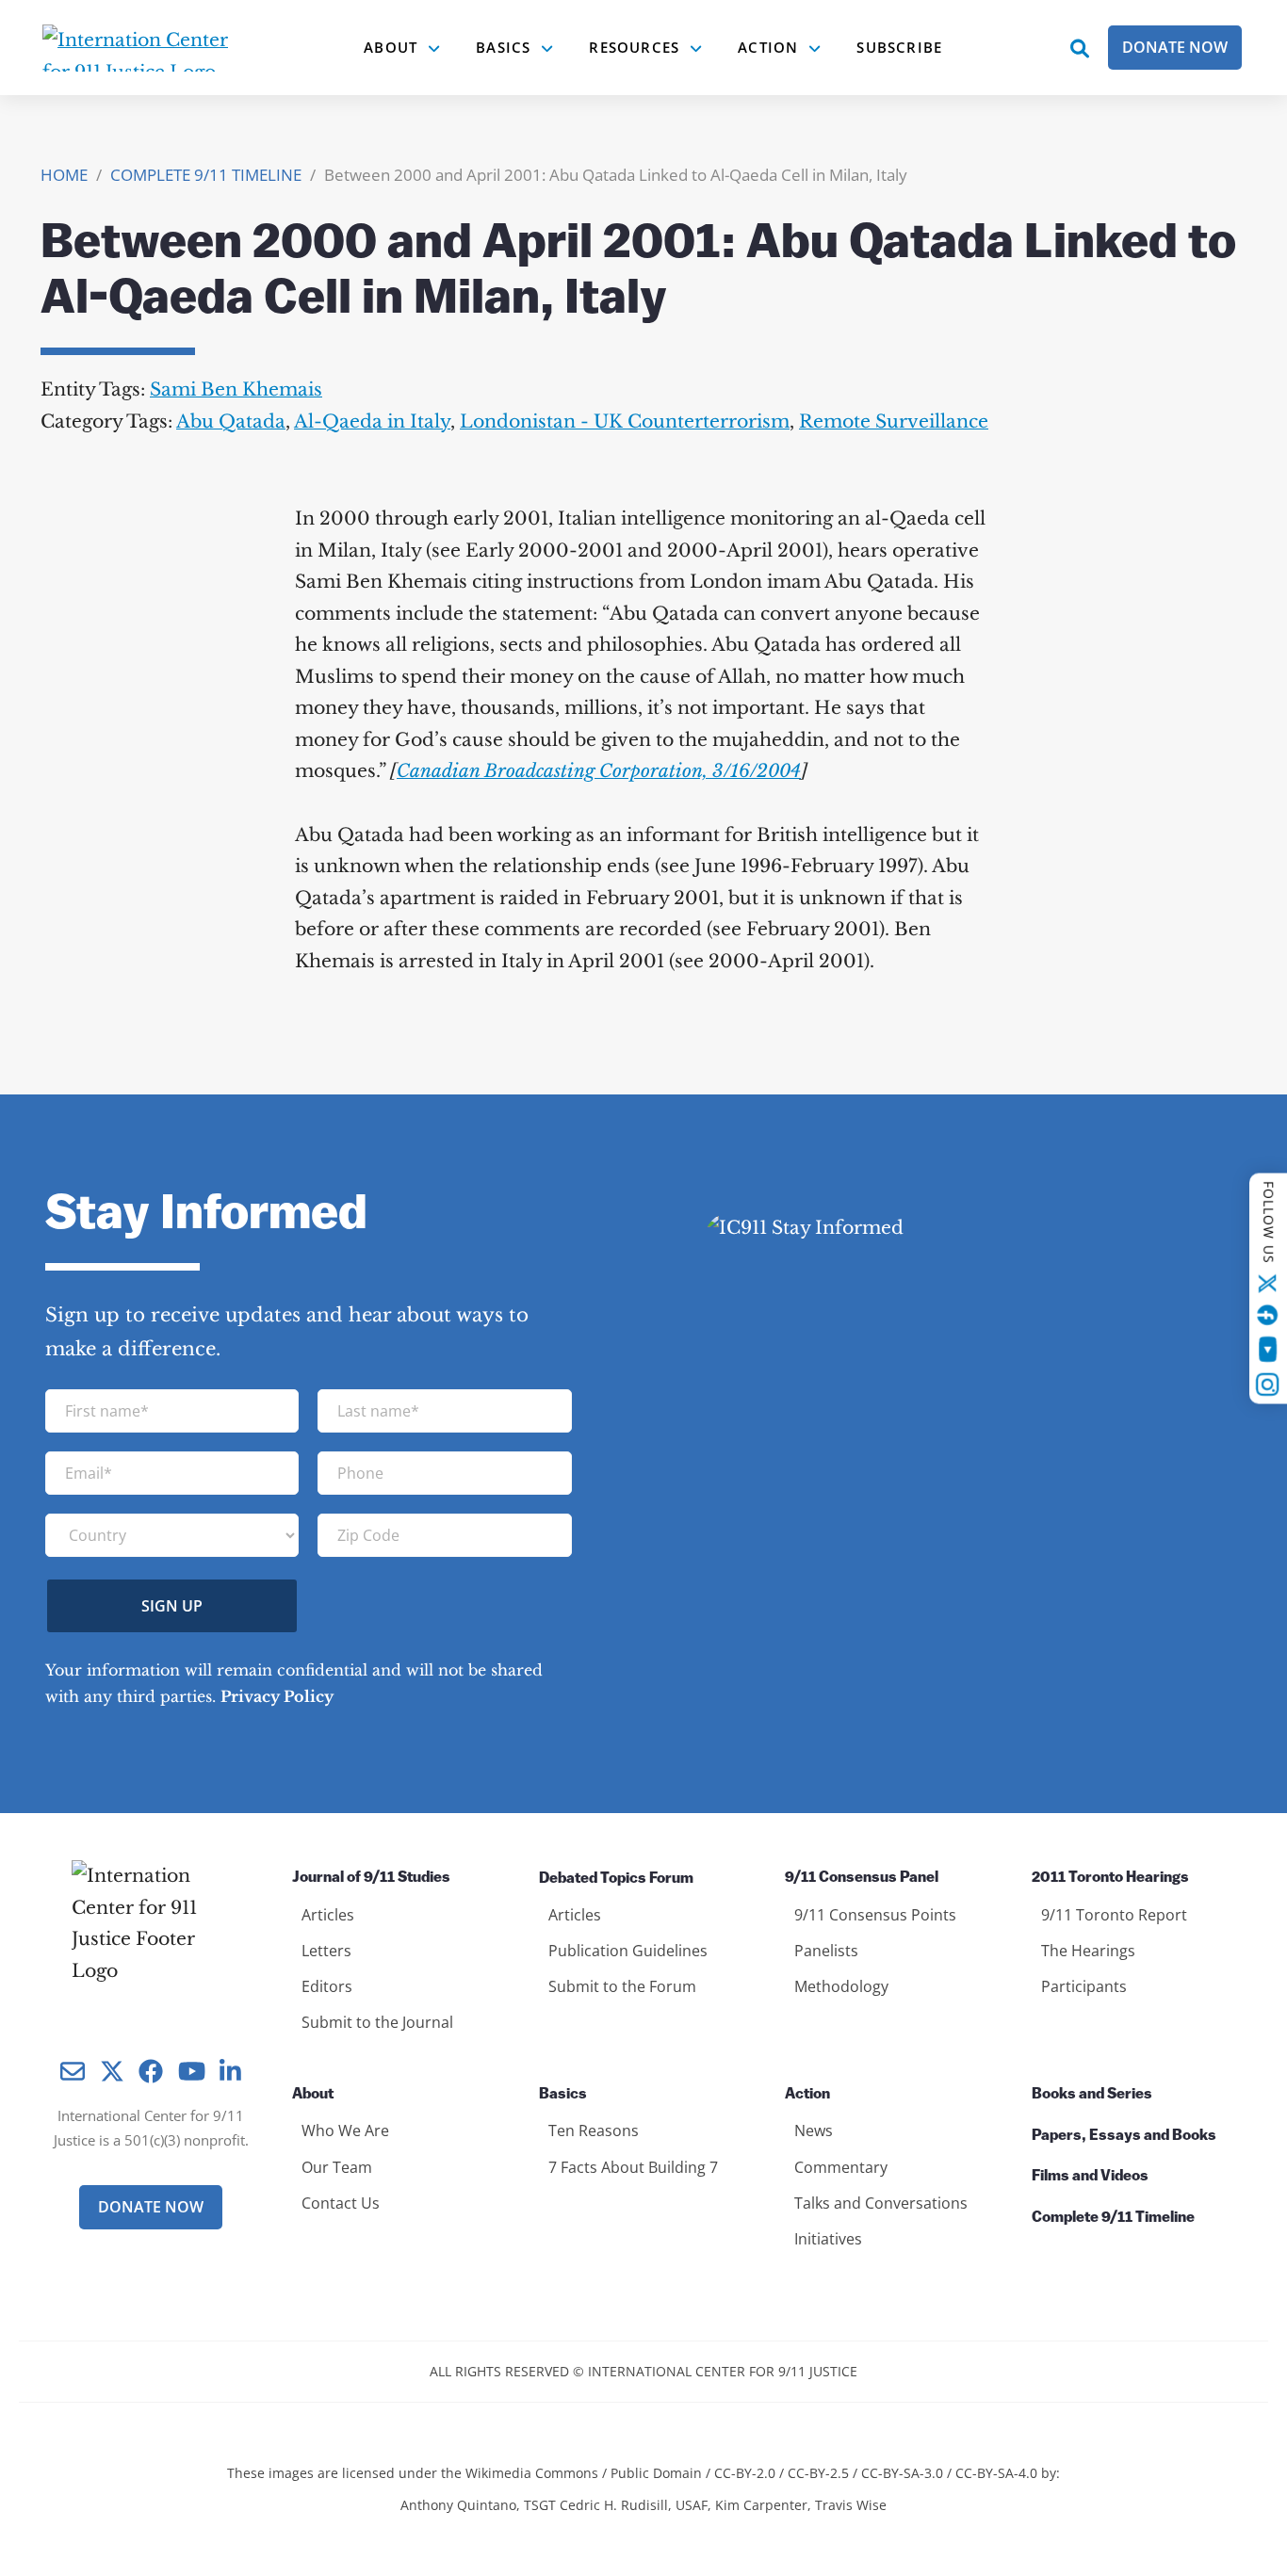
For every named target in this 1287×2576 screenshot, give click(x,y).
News (814, 2130)
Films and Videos (1090, 2177)
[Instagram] (1268, 1385)
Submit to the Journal (377, 2022)
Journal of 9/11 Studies (371, 1878)
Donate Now (1175, 47)
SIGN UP (172, 1606)
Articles (328, 1915)
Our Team (337, 2167)
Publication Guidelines (628, 1951)
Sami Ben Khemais (236, 389)
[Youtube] (1268, 1349)
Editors (327, 1986)
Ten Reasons (594, 2130)
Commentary (841, 2167)
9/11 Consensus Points (875, 1915)
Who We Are (345, 2130)
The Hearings (1088, 1951)
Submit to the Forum (622, 1986)
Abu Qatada (231, 421)
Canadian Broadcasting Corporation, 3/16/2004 (599, 771)
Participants (1084, 1986)
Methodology (841, 1986)
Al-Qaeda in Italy (372, 421)
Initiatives (828, 2239)
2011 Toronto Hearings (1110, 1878)
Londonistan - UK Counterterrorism (625, 421)
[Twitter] (1268, 1283)
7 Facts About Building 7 (633, 2167)
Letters (326, 1951)
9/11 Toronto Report (1114, 1915)
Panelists (826, 1951)
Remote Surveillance (894, 421)
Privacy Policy (277, 1696)
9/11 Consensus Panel (862, 1878)
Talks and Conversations (881, 2203)
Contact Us (341, 2203)
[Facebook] (1268, 1315)
